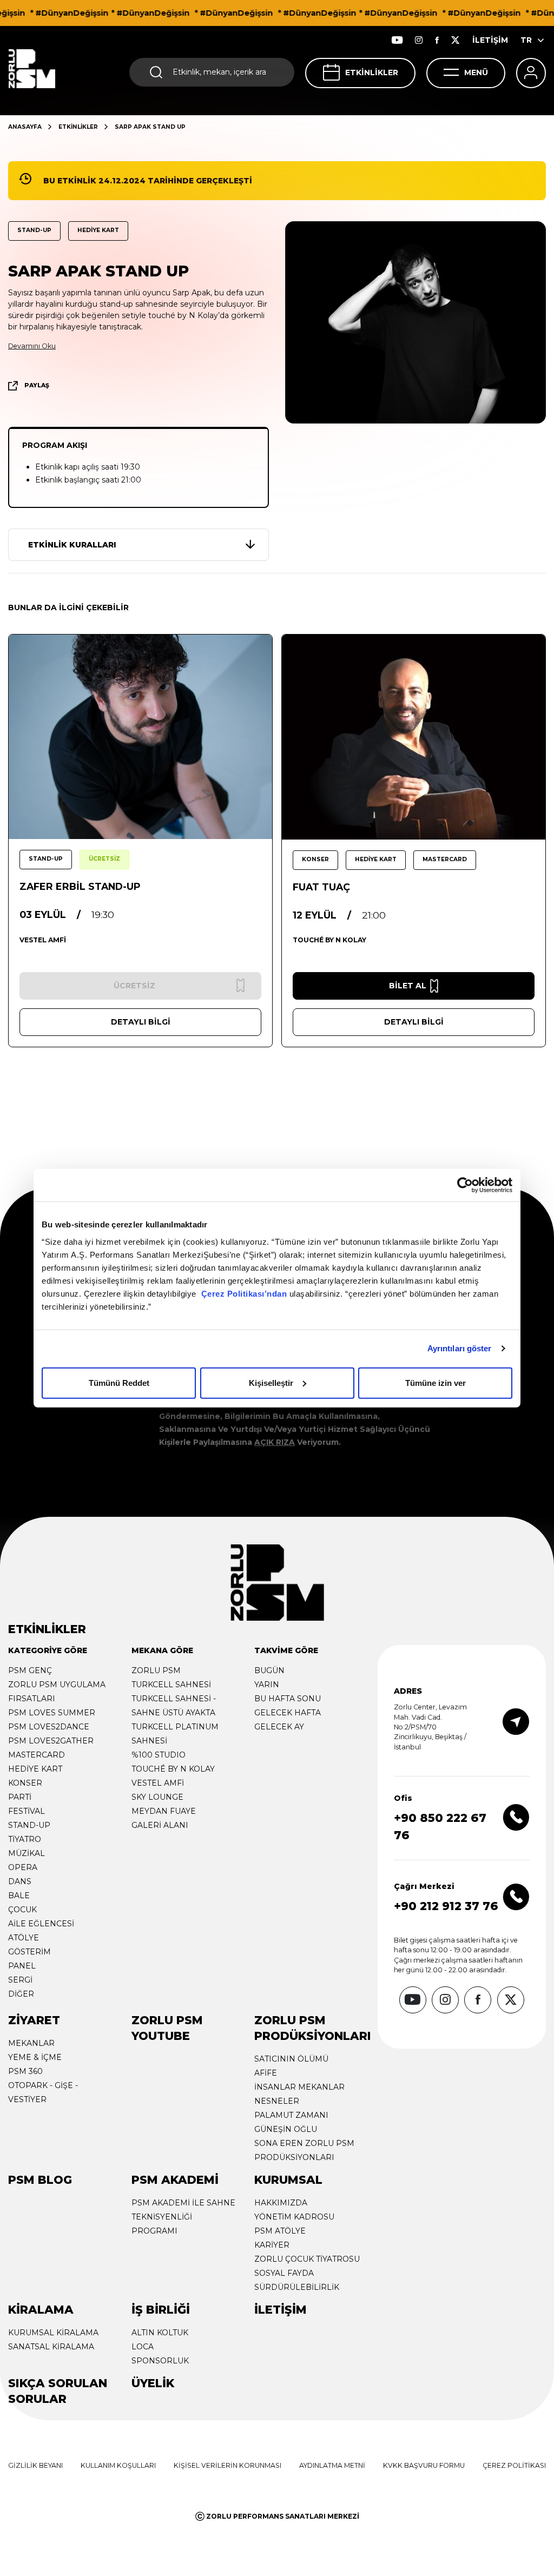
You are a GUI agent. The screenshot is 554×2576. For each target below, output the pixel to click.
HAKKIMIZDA (281, 2203)
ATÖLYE (24, 1938)
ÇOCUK (22, 1910)
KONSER (25, 1783)
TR (526, 40)
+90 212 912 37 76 (446, 1906)
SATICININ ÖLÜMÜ (291, 2059)
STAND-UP (29, 1825)
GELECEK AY (279, 1727)
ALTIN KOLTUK (160, 2333)
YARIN (267, 1685)
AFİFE (266, 2073)
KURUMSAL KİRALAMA (53, 2333)
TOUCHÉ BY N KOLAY (173, 1769)
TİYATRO (25, 1839)
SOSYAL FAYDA (284, 2273)
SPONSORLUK (160, 2361)
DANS (20, 1881)
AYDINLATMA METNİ (332, 2465)
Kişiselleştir (271, 1382)
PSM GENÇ (30, 1670)
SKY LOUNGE (157, 1797)
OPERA (23, 1867)
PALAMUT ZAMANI (291, 2115)
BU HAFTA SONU (288, 1699)
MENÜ (476, 72)
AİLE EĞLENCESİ (41, 1924)
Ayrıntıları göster (460, 1348)
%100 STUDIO (159, 1755)
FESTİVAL (27, 1811)
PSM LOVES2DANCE (49, 1727)
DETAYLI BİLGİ (141, 1022)
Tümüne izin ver (436, 1382)
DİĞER (21, 1994)
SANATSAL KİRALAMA (51, 2347)
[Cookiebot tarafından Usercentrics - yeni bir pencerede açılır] (465, 1185)
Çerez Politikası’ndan (244, 1293)
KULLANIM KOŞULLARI (118, 2465)
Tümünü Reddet (119, 1382)
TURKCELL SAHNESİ (171, 1685)
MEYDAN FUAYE (164, 1811)
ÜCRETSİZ (104, 859)
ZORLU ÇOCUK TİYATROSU (307, 2259)
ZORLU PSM (156, 1670)
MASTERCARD (37, 1755)
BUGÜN (269, 1670)
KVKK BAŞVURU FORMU (424, 2465)
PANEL (22, 1966)
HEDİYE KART (35, 1769)
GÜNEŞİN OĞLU (286, 2129)
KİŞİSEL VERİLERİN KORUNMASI (227, 2465)
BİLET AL (408, 986)
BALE (19, 1895)
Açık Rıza (275, 1442)
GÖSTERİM (29, 1952)
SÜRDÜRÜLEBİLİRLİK (297, 2287)
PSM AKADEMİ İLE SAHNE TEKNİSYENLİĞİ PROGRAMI (183, 2217)
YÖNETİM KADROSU (294, 2217)
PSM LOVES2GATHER (51, 1741)
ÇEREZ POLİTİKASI (514, 2465)
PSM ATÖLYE (280, 2231)
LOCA (143, 2347)
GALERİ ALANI (160, 1825)
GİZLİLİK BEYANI (35, 2465)
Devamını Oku (32, 346)
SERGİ (20, 1980)
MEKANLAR (31, 2043)
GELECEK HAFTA (288, 1713)
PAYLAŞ (37, 385)
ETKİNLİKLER (372, 72)
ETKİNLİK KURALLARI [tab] (72, 545)
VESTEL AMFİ (158, 1783)
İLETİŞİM (490, 40)
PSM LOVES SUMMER (52, 1713)
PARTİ (20, 1797)
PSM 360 (25, 2071)
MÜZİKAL (27, 1853)
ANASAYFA (25, 127)
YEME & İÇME (35, 2057)
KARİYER (272, 2245)
